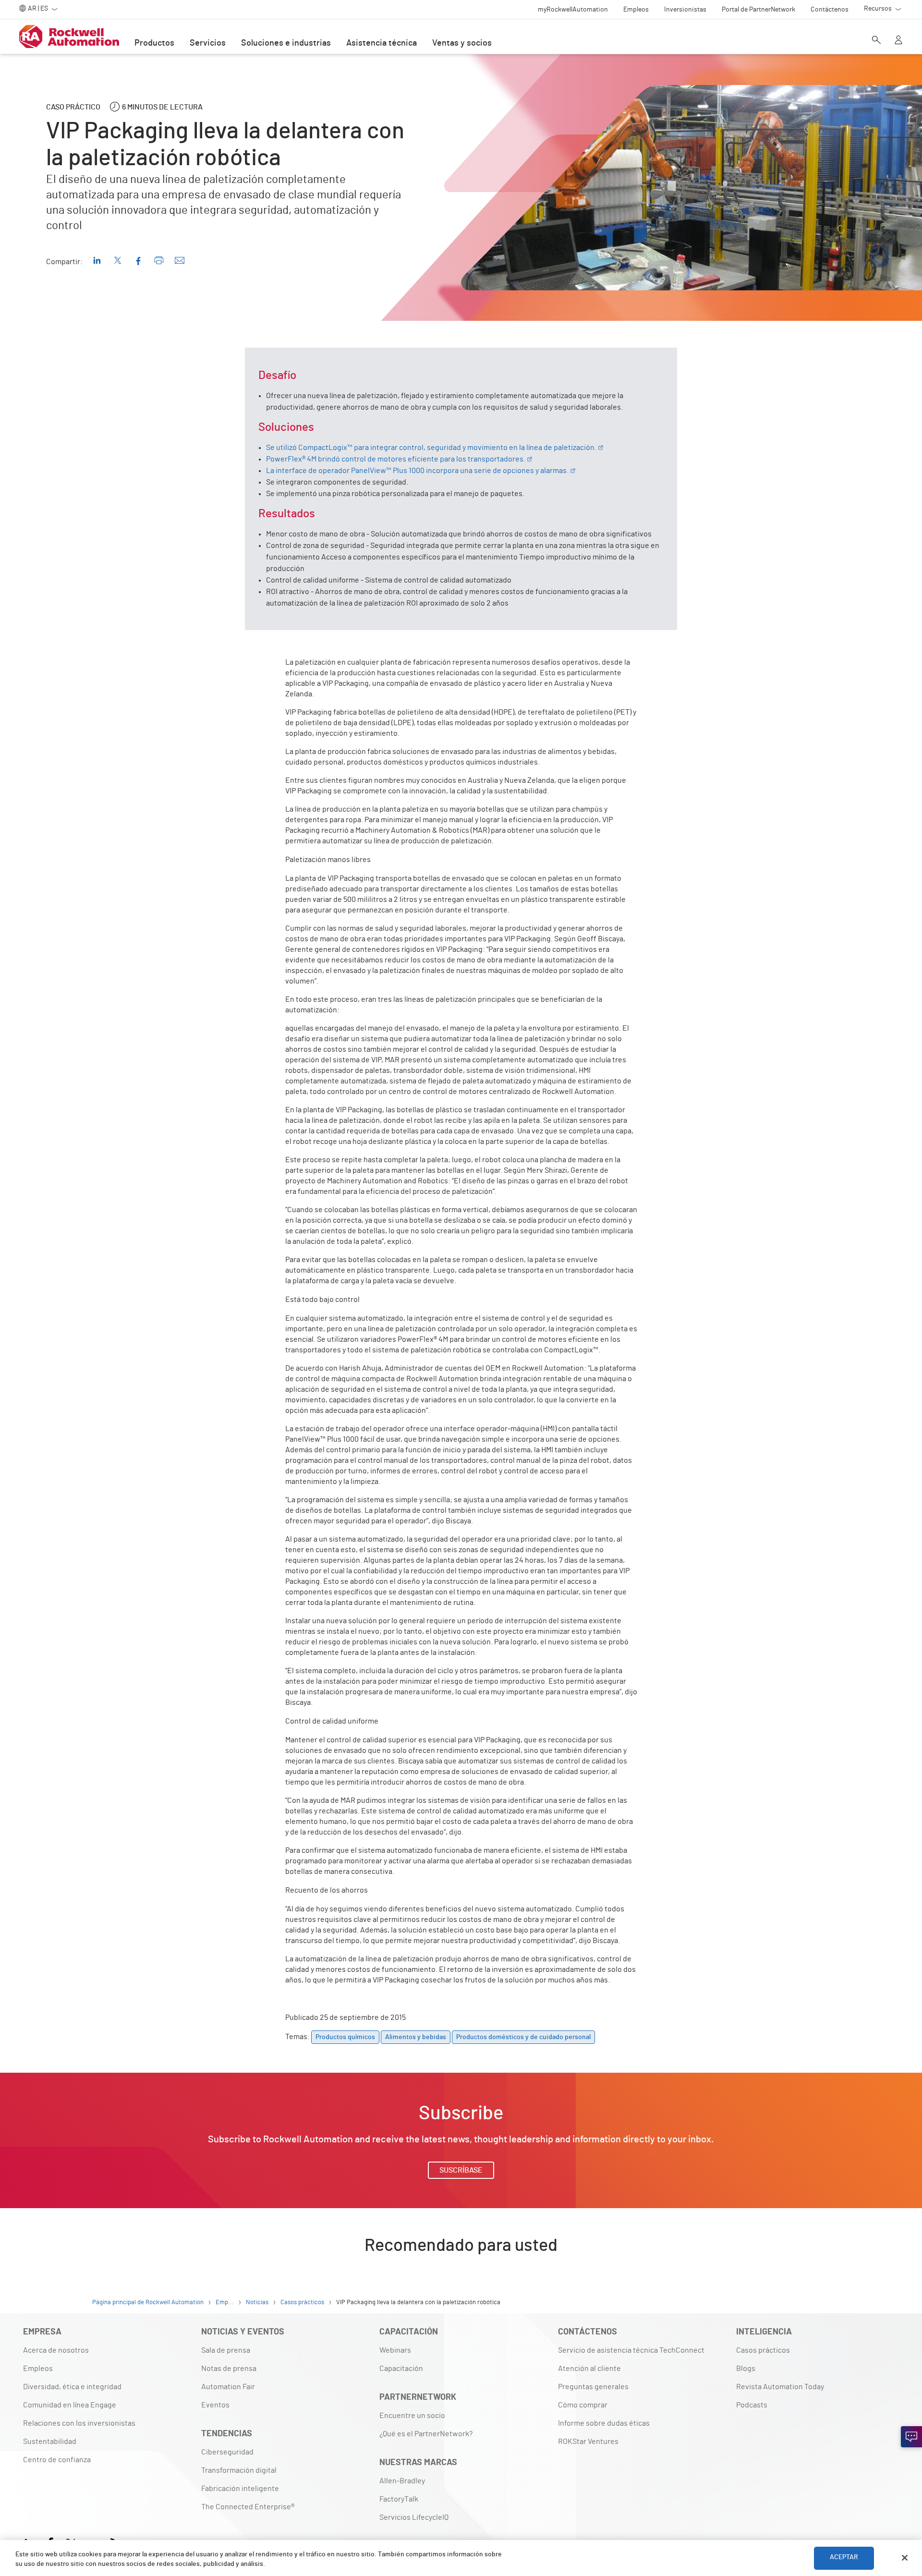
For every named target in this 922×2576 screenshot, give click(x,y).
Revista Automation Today (780, 2387)
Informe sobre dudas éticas (604, 2423)
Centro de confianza (57, 2460)
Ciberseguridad (227, 2452)
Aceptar (844, 2558)
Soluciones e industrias (286, 43)
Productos (154, 43)
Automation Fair (228, 2387)
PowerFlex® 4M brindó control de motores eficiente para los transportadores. (396, 459)
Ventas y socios (462, 43)
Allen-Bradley (402, 2481)
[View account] (898, 41)
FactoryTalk (399, 2499)
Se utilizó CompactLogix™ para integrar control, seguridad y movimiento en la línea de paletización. (431, 448)
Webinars (395, 2350)
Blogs (746, 2369)
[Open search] (876, 41)
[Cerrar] (905, 2558)
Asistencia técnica (382, 43)
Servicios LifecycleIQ (414, 2517)
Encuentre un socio (412, 2416)
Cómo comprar (583, 2405)
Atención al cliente (589, 2369)
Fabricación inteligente (240, 2489)
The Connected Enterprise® (248, 2507)
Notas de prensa (229, 2369)
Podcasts (752, 2405)
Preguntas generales (593, 2387)
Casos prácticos (763, 2350)
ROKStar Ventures (588, 2442)
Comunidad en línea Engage (70, 2405)
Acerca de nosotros (56, 2350)
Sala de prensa (226, 2350)
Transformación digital (239, 2470)
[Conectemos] (911, 2437)
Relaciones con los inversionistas (79, 2423)
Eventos (215, 2405)
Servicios (208, 43)
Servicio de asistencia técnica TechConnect (631, 2350)
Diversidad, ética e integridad (72, 2387)
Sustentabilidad (50, 2442)
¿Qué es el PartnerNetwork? (426, 2434)
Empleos (38, 2369)
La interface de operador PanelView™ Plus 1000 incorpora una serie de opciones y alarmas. (417, 471)
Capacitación (401, 2369)
